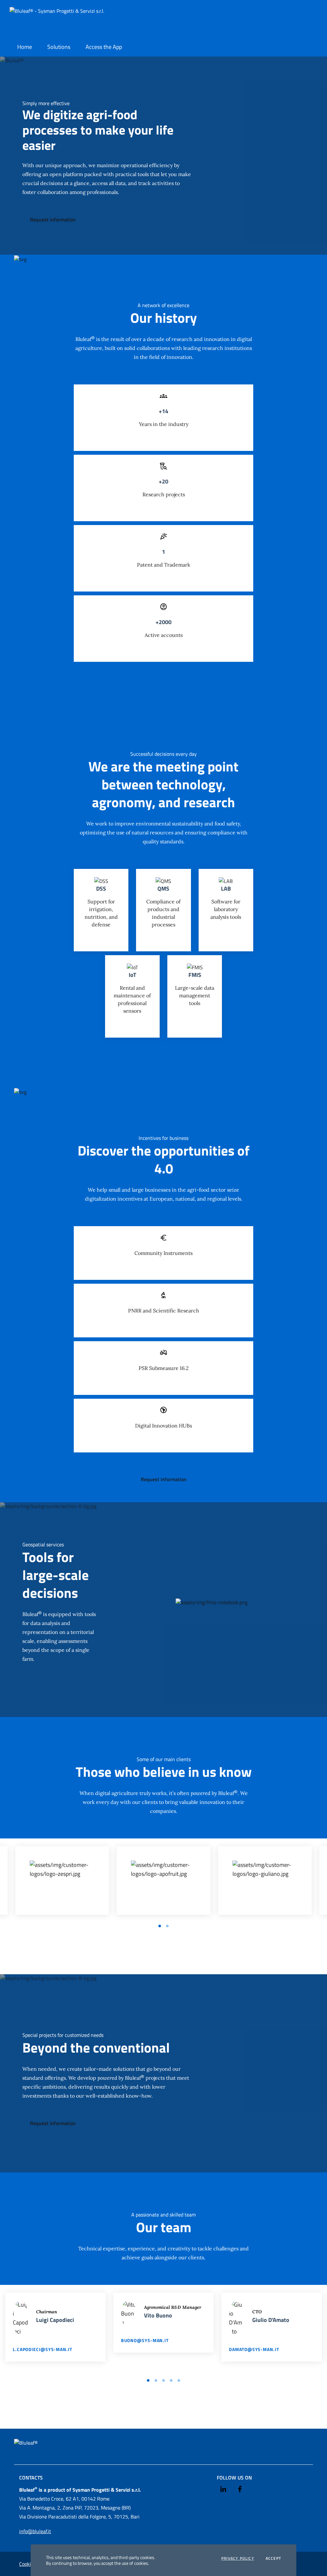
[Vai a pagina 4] (171, 2380)
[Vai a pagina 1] (160, 1926)
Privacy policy (238, 2558)
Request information (53, 220)
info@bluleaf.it (35, 2531)
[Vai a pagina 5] (179, 2380)
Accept (273, 2558)
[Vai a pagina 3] (163, 2380)
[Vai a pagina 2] (167, 1926)
